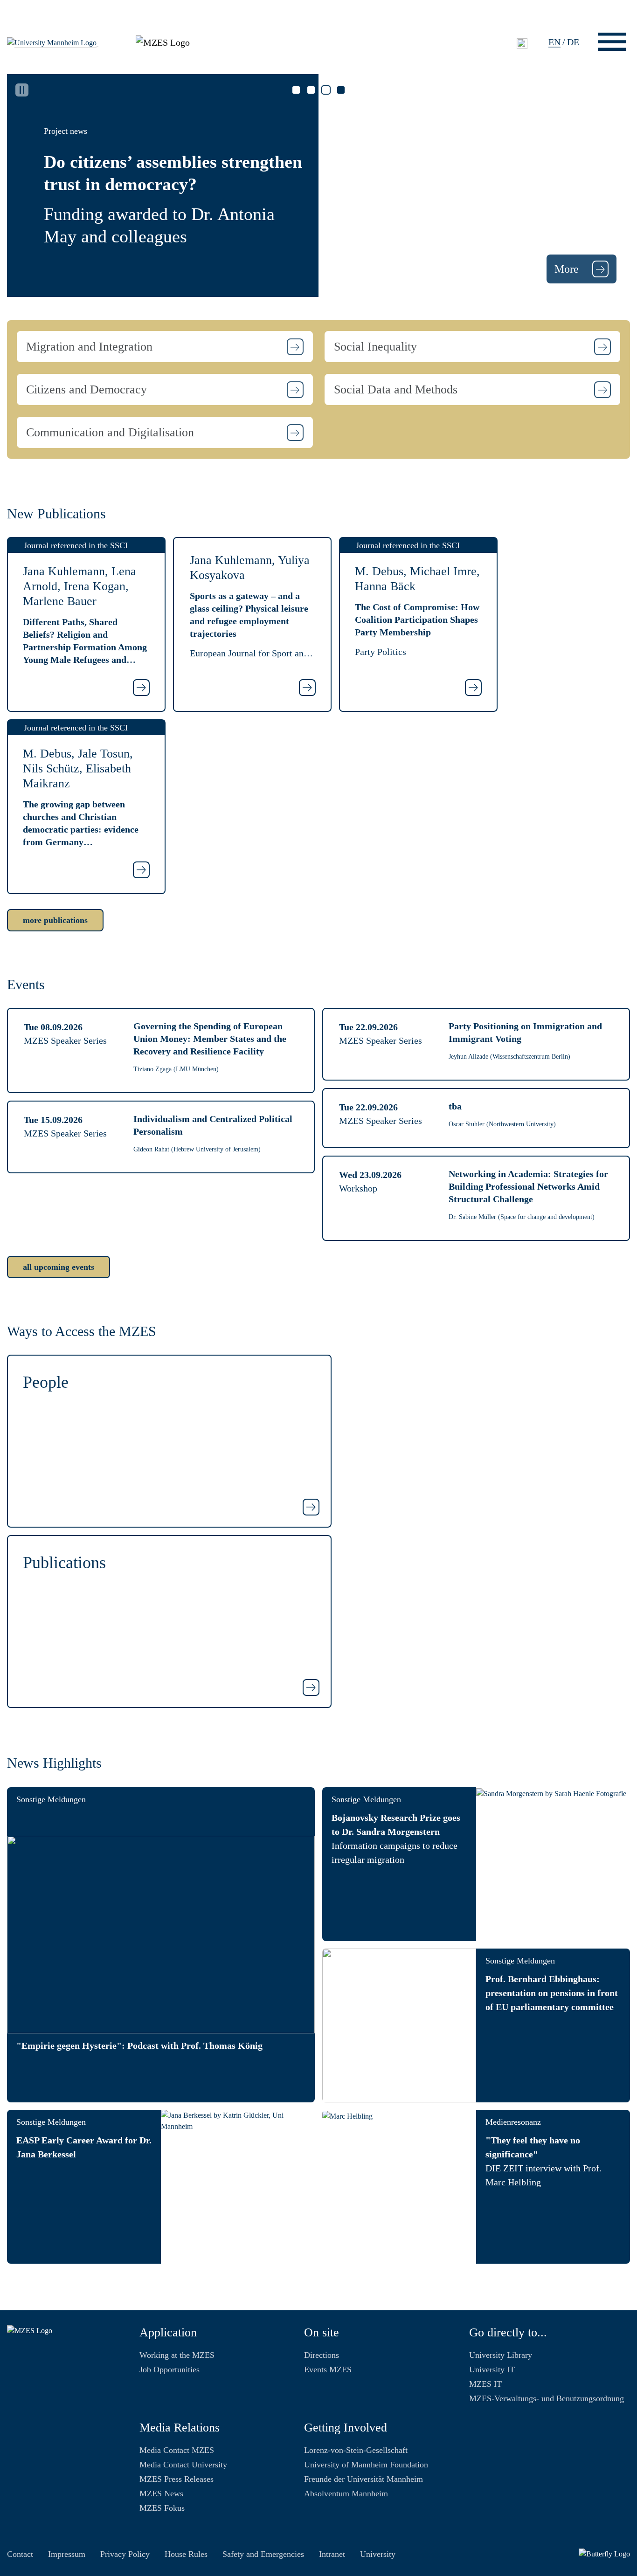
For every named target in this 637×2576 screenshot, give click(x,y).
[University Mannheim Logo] (53, 42)
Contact (20, 2554)
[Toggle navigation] (612, 42)
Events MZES (328, 2369)
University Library (501, 2355)
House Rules (186, 2554)
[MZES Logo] (163, 41)
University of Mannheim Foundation (366, 2465)
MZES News (161, 2493)
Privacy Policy (125, 2554)
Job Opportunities (170, 2369)
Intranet (332, 2554)
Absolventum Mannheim (346, 2493)
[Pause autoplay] (22, 90)
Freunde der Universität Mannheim (364, 2479)
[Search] (522, 43)
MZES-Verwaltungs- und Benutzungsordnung (547, 2398)
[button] (165, 347)
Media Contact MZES (177, 2450)
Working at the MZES (177, 2355)
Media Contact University (183, 2465)
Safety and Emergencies (263, 2554)
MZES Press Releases (177, 2479)
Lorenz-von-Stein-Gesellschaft (356, 2450)
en (554, 42)
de (573, 42)
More (568, 269)
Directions (322, 2355)
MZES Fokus (162, 2508)
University (378, 2554)
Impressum (67, 2554)
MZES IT (485, 2384)
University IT (492, 2369)
